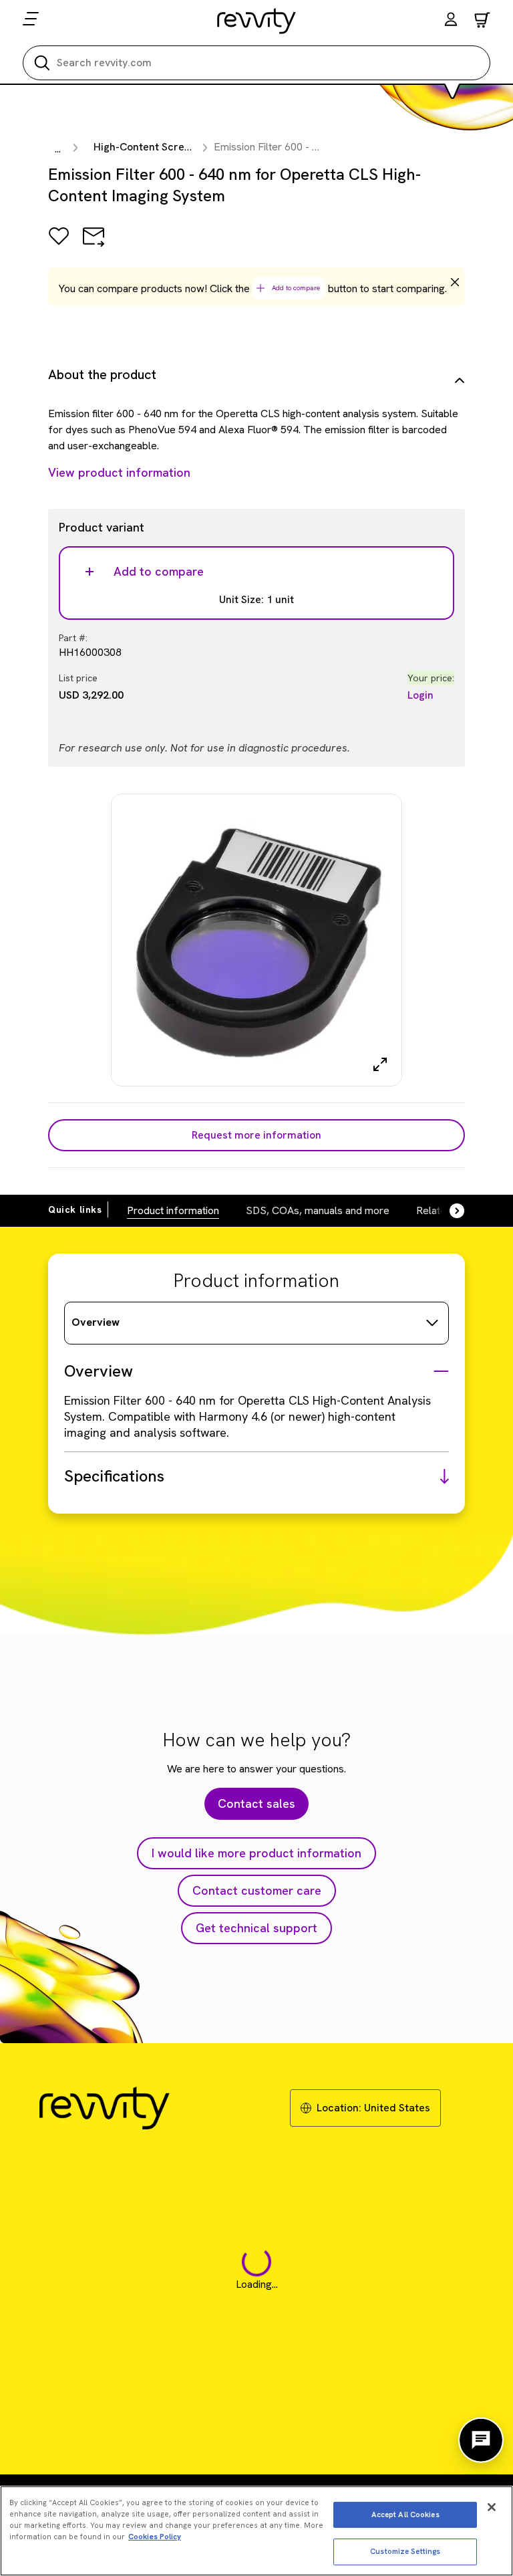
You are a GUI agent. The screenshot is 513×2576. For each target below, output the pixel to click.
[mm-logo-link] (257, 21)
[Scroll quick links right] (449, 1211)
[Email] (94, 246)
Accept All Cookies (405, 2514)
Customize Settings (405, 2551)
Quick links (75, 1209)
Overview (96, 1322)
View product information (119, 472)
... (58, 149)
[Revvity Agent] (481, 2440)
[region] (256, 2531)
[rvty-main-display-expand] (380, 1064)
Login (420, 695)
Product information (173, 1210)
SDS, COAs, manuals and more (318, 1210)
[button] (451, 21)
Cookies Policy (155, 2537)
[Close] (492, 2507)
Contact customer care (257, 1890)
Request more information (256, 1135)
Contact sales (256, 1803)
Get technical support (256, 1928)
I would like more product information (256, 1853)
